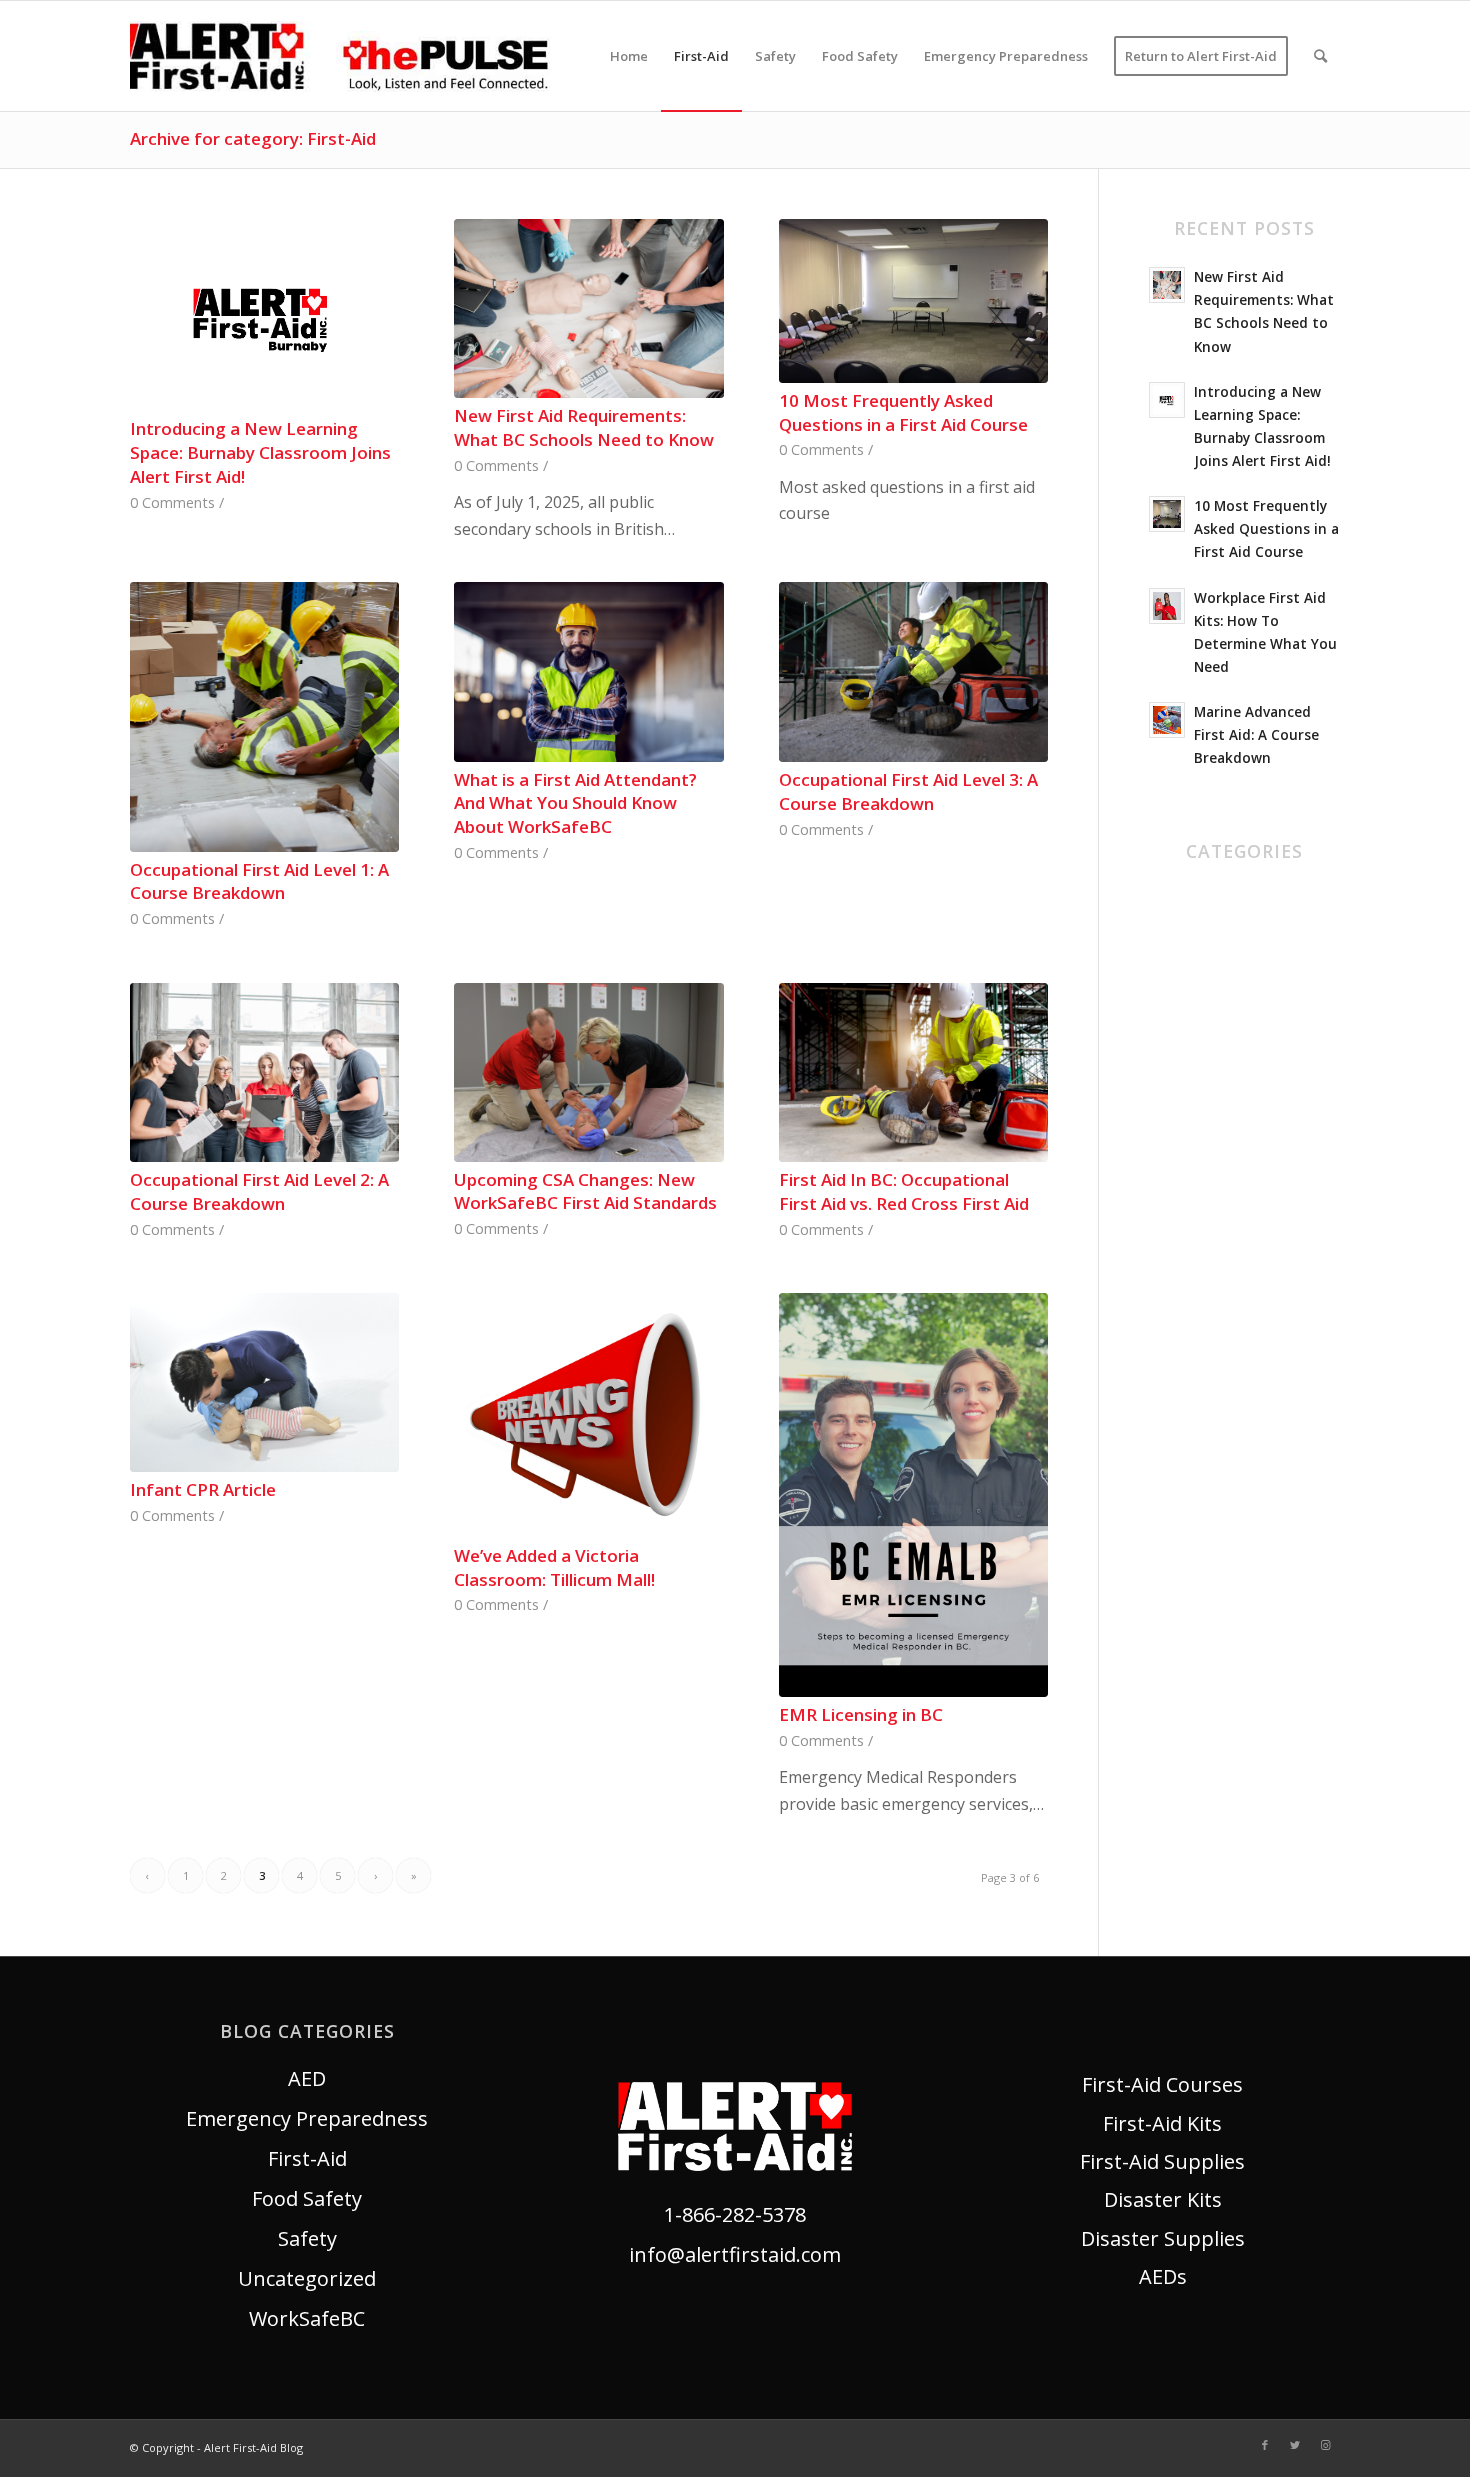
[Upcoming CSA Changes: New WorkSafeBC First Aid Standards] (588, 1072)
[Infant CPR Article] (264, 1382)
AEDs (1163, 2276)
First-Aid (1188, 1019)
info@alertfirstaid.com (735, 2254)
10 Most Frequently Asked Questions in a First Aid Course (903, 412)
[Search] (1320, 56)
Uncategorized (1218, 1139)
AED (1168, 899)
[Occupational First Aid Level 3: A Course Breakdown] (913, 672)
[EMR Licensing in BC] (913, 1495)
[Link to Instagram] (1325, 2445)
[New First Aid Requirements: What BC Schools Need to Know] (588, 309)
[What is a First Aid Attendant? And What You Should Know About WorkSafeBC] (588, 671)
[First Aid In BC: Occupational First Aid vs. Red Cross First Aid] (913, 1073)
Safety (1178, 1099)
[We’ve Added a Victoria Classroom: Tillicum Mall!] (588, 1415)
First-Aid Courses (1162, 2084)
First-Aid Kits (1162, 2123)
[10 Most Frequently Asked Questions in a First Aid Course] (913, 301)
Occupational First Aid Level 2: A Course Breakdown (259, 1191)
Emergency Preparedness (307, 2118)
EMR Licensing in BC (861, 1714)
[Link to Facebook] (1265, 2445)
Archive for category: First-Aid (253, 138)
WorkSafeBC (1207, 1179)
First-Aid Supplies (1162, 2161)
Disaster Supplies (1163, 2238)
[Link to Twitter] (1295, 2445)
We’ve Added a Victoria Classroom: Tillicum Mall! (554, 1567)
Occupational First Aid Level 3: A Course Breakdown (908, 791)
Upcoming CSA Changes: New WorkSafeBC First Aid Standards (585, 1191)
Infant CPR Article (203, 1489)
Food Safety (1204, 1059)
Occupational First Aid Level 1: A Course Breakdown (259, 881)
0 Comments (172, 502)
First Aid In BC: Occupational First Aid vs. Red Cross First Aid (904, 1191)
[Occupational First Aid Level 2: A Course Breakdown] (264, 1073)
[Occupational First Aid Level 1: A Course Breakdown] (264, 716)
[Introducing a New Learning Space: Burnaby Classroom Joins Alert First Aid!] (264, 315)
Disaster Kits (1163, 2199)
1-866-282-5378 (735, 2214)
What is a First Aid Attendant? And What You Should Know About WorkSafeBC (575, 803)
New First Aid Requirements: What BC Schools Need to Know (584, 427)
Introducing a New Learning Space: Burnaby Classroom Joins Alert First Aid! (260, 452)
